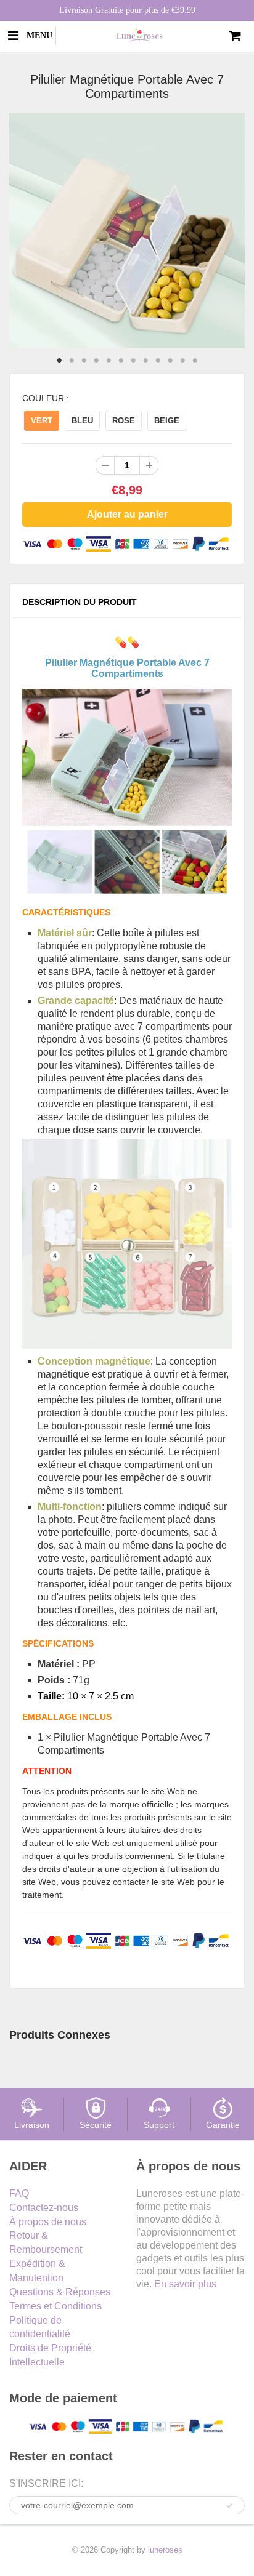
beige (167, 421)
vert (42, 421)
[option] (127, 231)
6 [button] (121, 361)
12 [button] (195, 361)
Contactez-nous (44, 2208)
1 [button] (59, 361)
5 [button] (109, 361)
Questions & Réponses (60, 2292)
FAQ (19, 2193)
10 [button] (170, 361)
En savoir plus (185, 2284)
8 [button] (145, 361)
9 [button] (158, 361)
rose (124, 421)
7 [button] (133, 361)
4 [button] (96, 361)
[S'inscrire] (229, 2506)
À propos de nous (48, 2222)
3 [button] (84, 361)
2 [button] (72, 361)
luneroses (165, 2550)
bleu (82, 421)
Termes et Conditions (55, 2306)
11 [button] (182, 361)
